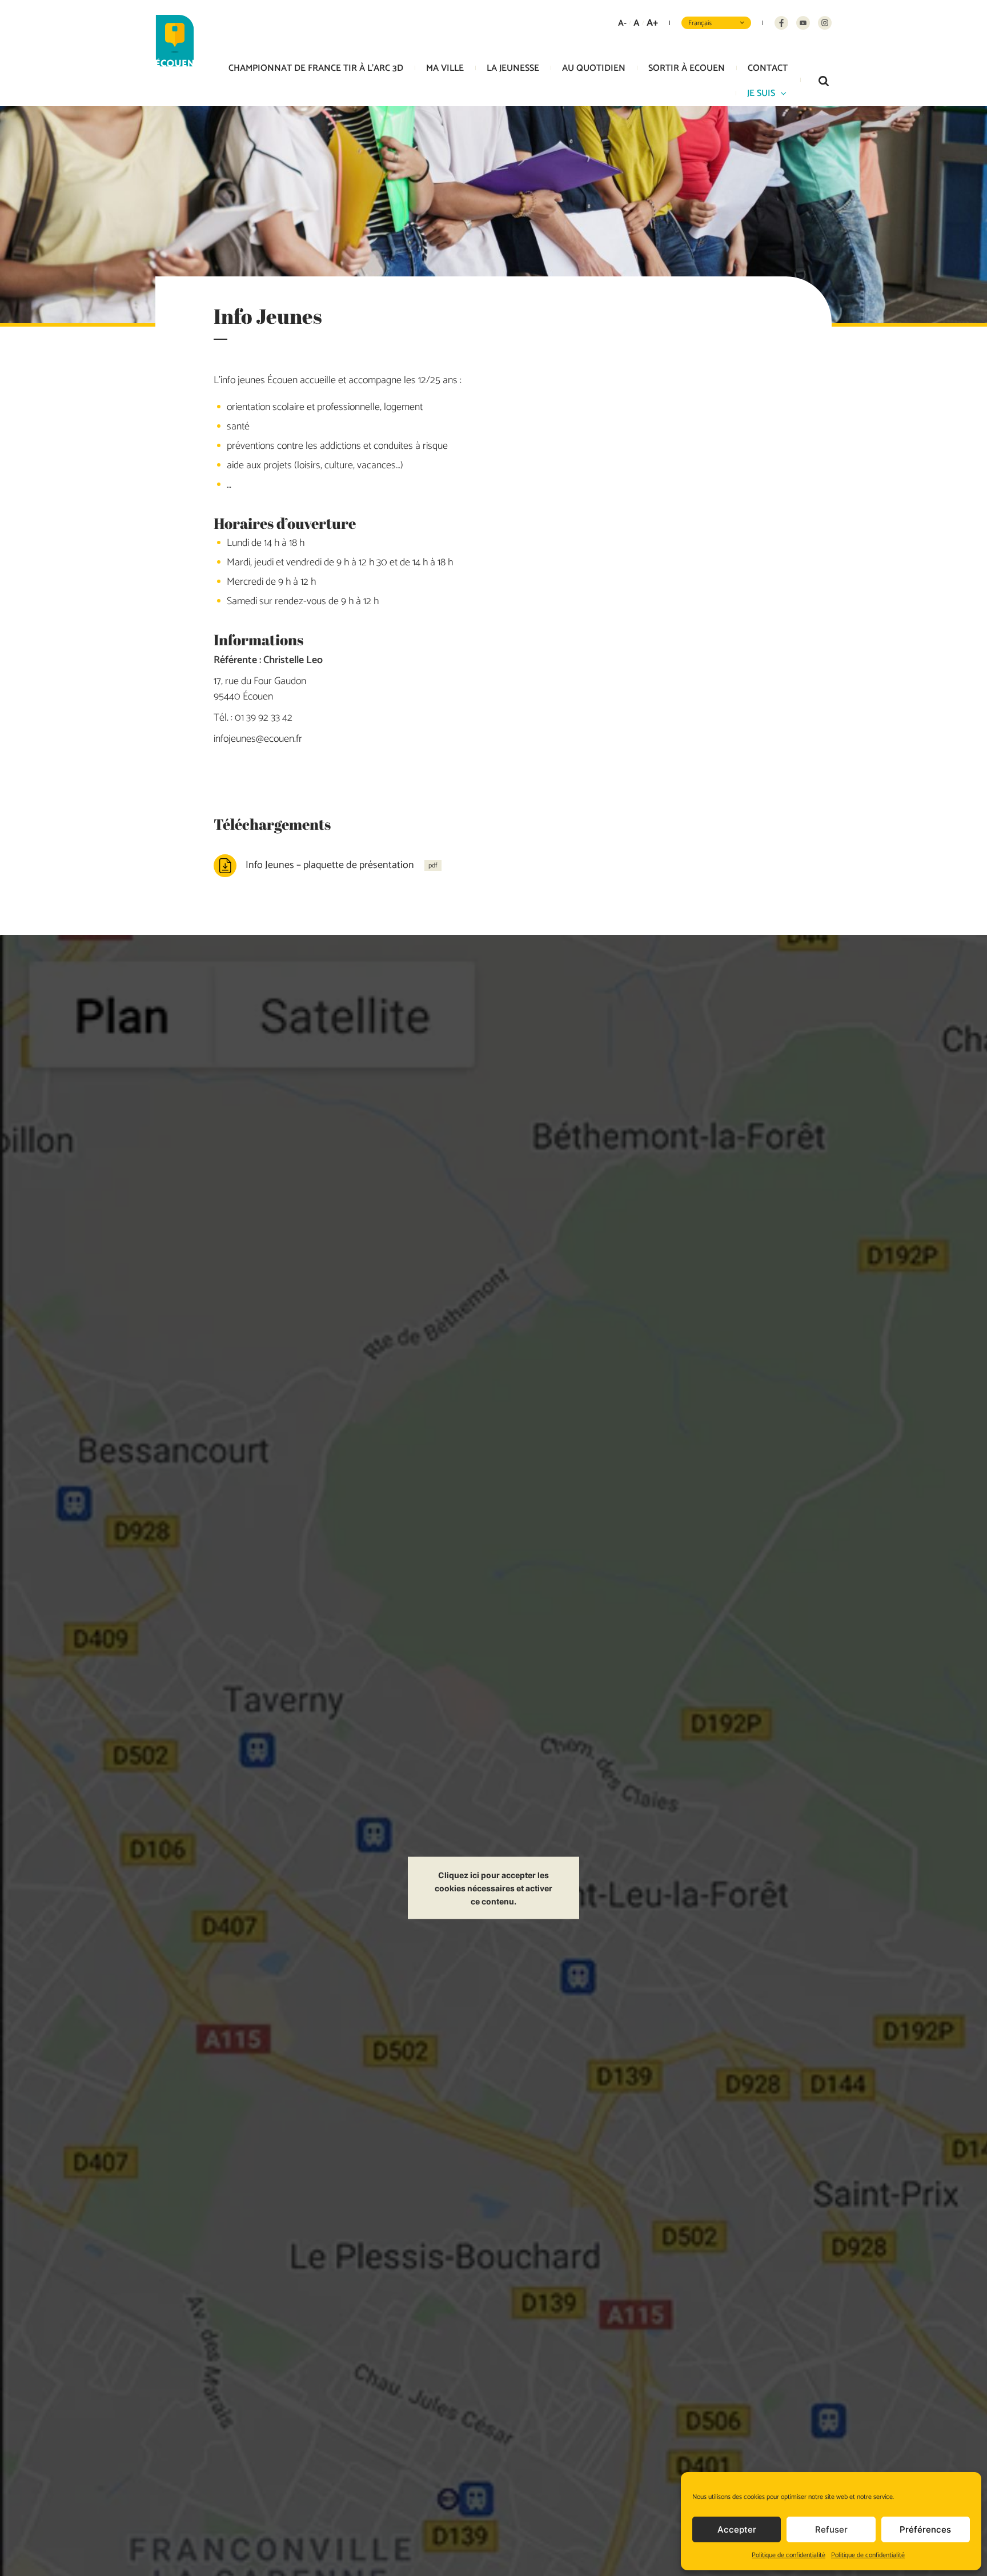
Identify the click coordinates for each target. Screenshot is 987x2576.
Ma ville (445, 68)
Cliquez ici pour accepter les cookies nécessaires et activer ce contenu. (493, 1888)
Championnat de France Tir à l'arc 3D (316, 68)
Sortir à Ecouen (687, 68)
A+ (652, 23)
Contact (768, 68)
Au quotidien (594, 68)
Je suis (761, 93)
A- (622, 23)
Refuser (831, 2529)
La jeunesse (513, 68)
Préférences (925, 2529)
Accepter (737, 2529)
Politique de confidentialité (789, 2555)
